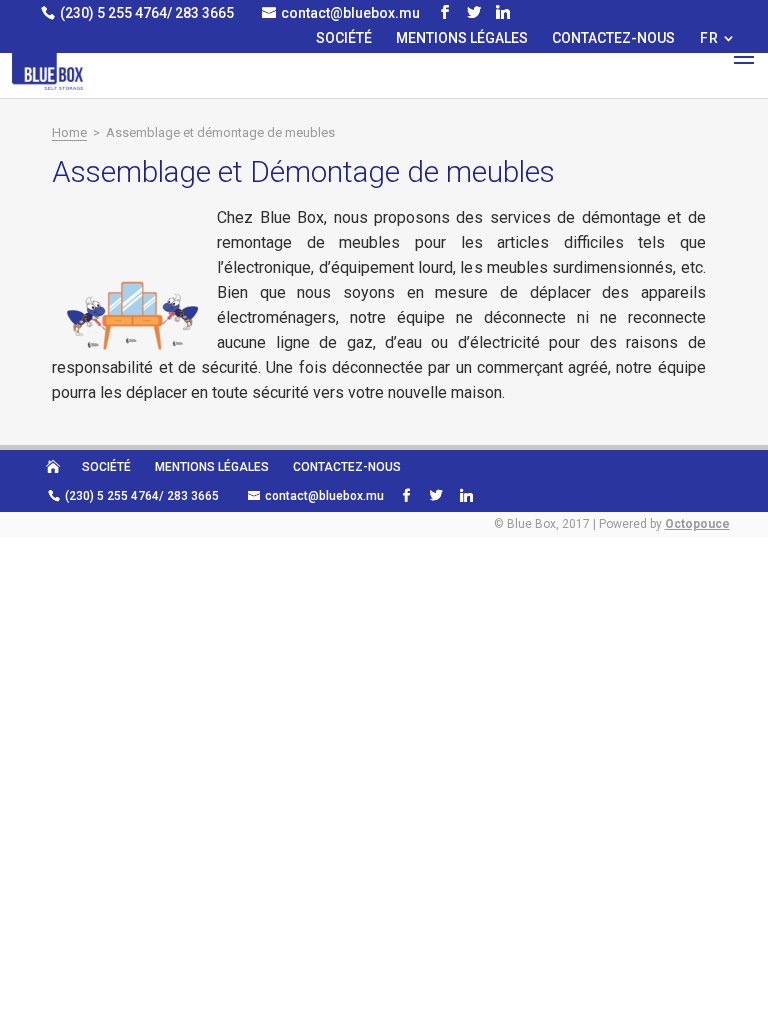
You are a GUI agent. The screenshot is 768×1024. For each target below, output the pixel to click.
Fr (709, 38)
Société (344, 38)
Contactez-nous (613, 38)
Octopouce (697, 524)
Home (69, 132)
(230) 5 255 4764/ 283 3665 (147, 13)
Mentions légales (462, 38)
